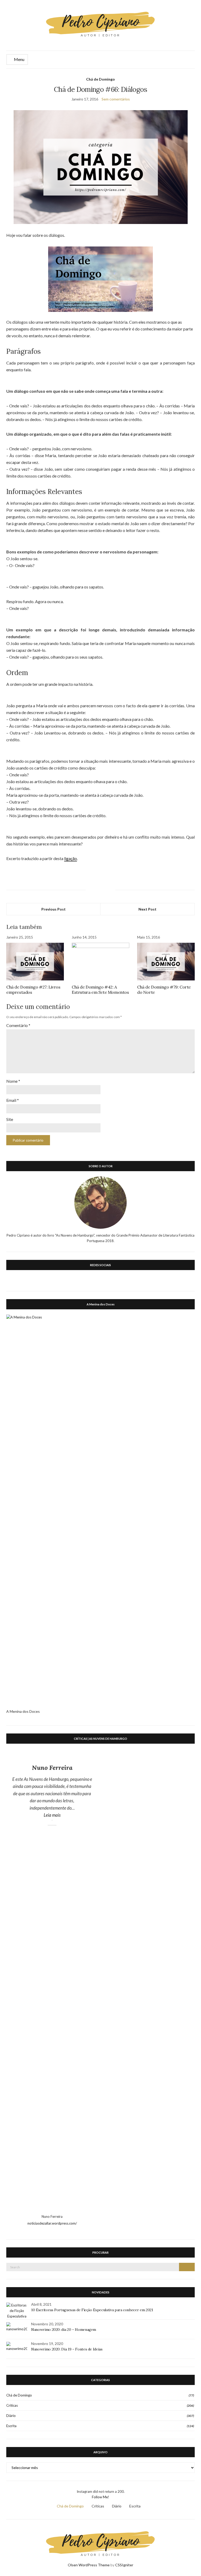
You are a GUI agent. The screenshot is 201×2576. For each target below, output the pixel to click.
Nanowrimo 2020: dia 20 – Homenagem (64, 2330)
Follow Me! (100, 2497)
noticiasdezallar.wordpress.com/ (52, 2223)
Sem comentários (116, 99)
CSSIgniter (124, 2565)
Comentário (18, 1025)
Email (13, 1100)
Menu (19, 59)
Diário (11, 2416)
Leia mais (66, 1815)
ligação (71, 858)
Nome (13, 1081)
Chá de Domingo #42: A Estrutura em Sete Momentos (100, 990)
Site (10, 1119)
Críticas (12, 2405)
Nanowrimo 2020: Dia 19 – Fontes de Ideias (67, 2349)
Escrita (11, 2426)
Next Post (147, 909)
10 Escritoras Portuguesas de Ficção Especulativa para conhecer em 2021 (92, 2310)
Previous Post (54, 909)
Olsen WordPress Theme (89, 2565)
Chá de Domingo (100, 79)
